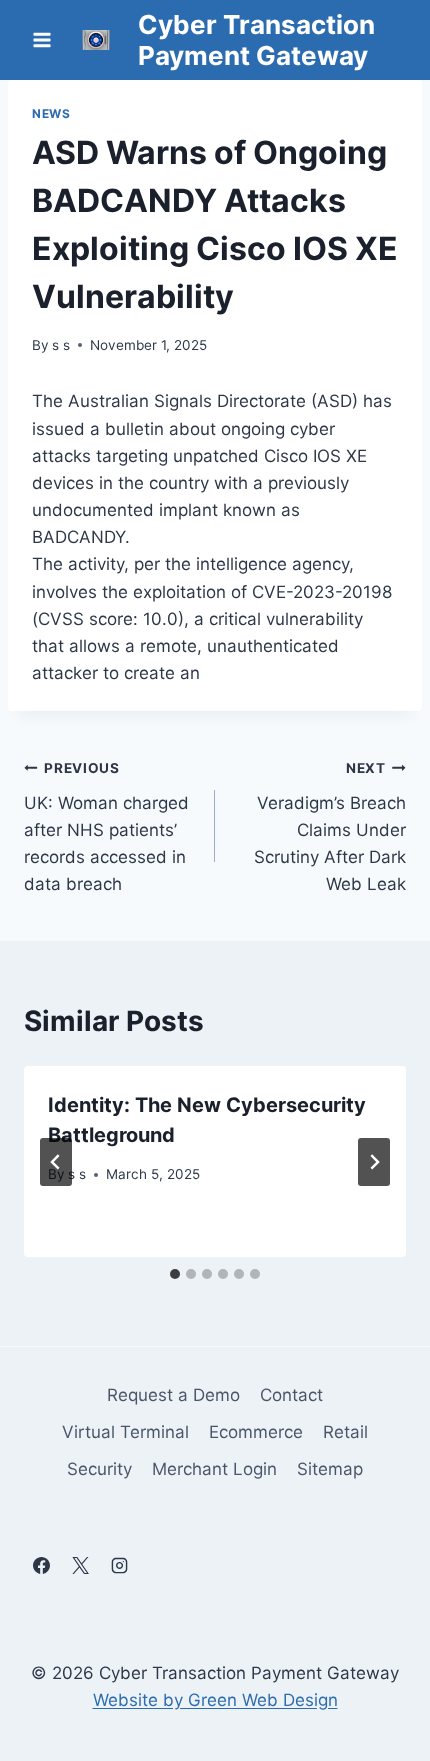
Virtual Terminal (125, 1432)
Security (99, 1469)
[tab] (175, 1274)
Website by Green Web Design (215, 1700)
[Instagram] (119, 1566)
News (51, 113)
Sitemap (330, 1469)
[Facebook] (41, 1566)
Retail (345, 1432)
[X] (80, 1566)
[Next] (374, 1162)
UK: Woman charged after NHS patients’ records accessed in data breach (106, 827)
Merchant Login (214, 1469)
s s (61, 345)
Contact (291, 1395)
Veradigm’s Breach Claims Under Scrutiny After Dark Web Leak (330, 827)
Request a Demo (173, 1395)
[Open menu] (42, 39)
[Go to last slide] (56, 1162)
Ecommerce (256, 1432)
